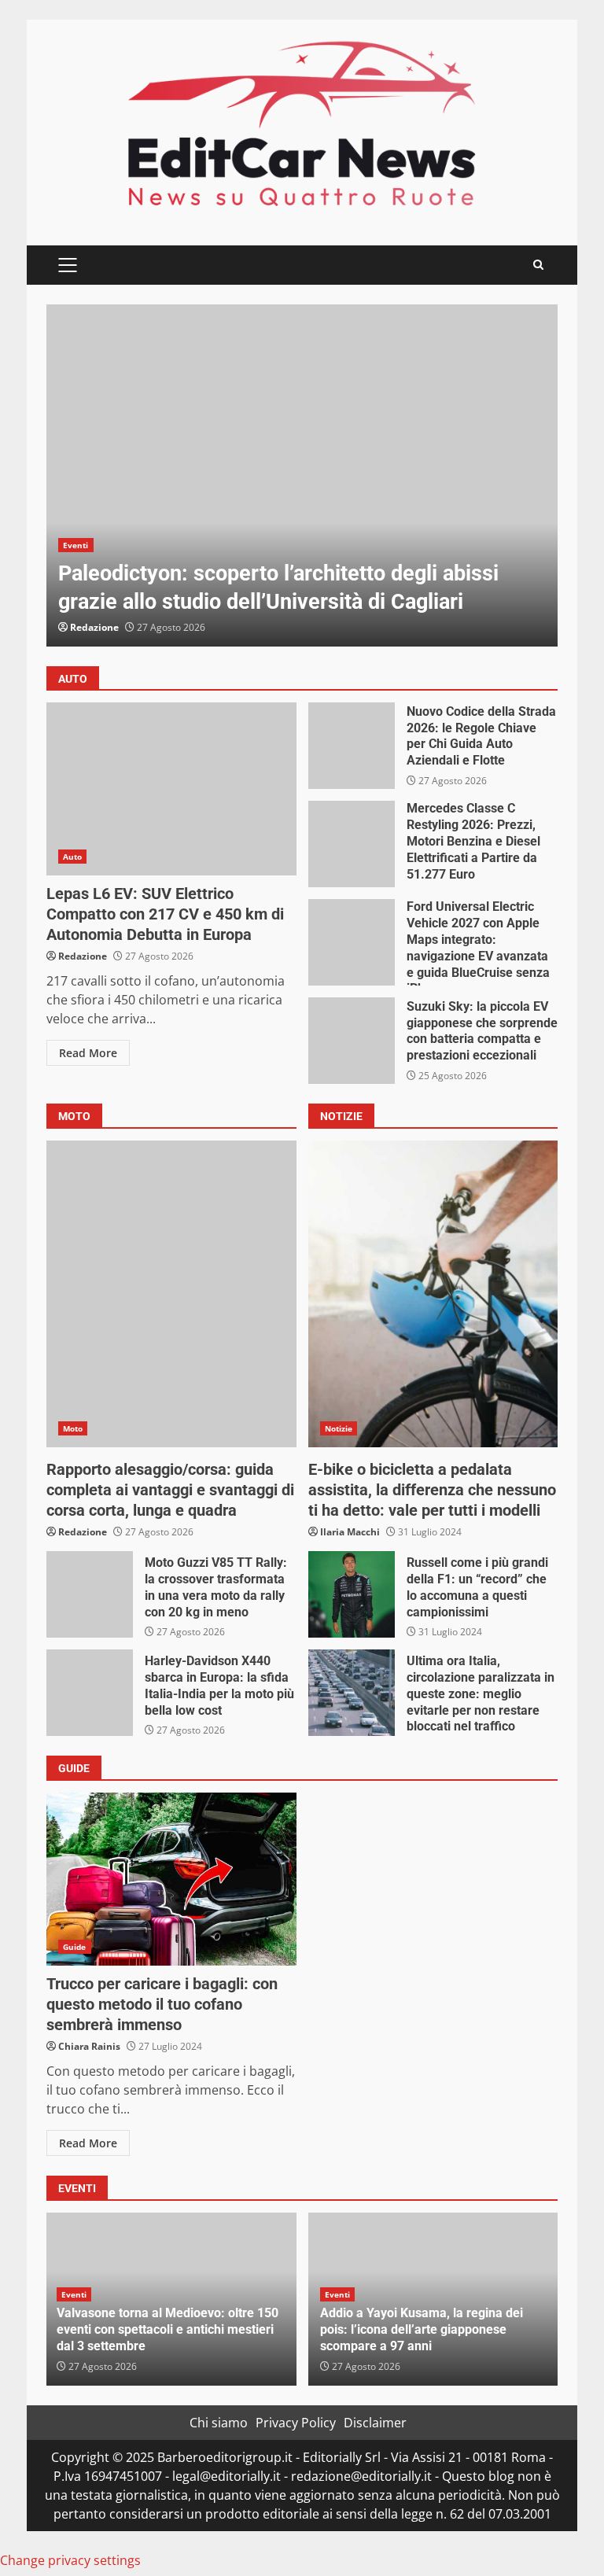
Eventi (76, 545)
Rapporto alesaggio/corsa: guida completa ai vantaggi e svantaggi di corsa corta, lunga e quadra (171, 1294)
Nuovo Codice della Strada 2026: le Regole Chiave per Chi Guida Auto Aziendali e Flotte (352, 746)
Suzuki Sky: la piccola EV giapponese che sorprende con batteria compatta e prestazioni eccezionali (352, 1041)
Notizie (339, 1428)
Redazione (94, 627)
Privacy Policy (296, 2423)
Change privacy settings (70, 2560)
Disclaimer (375, 2423)
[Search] (538, 265)
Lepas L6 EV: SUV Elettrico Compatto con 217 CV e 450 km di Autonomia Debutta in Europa (171, 789)
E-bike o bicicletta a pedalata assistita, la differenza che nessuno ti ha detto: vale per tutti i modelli (433, 1294)
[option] (302, 475)
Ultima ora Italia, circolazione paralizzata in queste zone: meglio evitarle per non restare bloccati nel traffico (352, 1693)
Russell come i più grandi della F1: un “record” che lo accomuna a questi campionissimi (352, 1594)
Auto (72, 857)
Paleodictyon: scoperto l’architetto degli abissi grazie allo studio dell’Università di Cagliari (302, 475)
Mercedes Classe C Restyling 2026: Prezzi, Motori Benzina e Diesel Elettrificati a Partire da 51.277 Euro (352, 844)
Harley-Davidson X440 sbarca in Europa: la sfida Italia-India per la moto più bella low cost (90, 1693)
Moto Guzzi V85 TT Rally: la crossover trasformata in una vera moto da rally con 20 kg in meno (90, 1594)
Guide (75, 1947)
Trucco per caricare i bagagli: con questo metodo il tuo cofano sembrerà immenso (171, 1879)
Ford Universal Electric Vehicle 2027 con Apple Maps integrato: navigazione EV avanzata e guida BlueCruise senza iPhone (352, 942)
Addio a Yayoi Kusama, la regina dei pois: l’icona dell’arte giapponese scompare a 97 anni (422, 2329)
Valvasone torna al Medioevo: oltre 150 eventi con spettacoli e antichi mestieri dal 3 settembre (168, 2329)
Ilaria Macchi (350, 1532)
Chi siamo (219, 2423)
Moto (73, 1428)
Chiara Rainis (89, 2046)
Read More (88, 1053)
